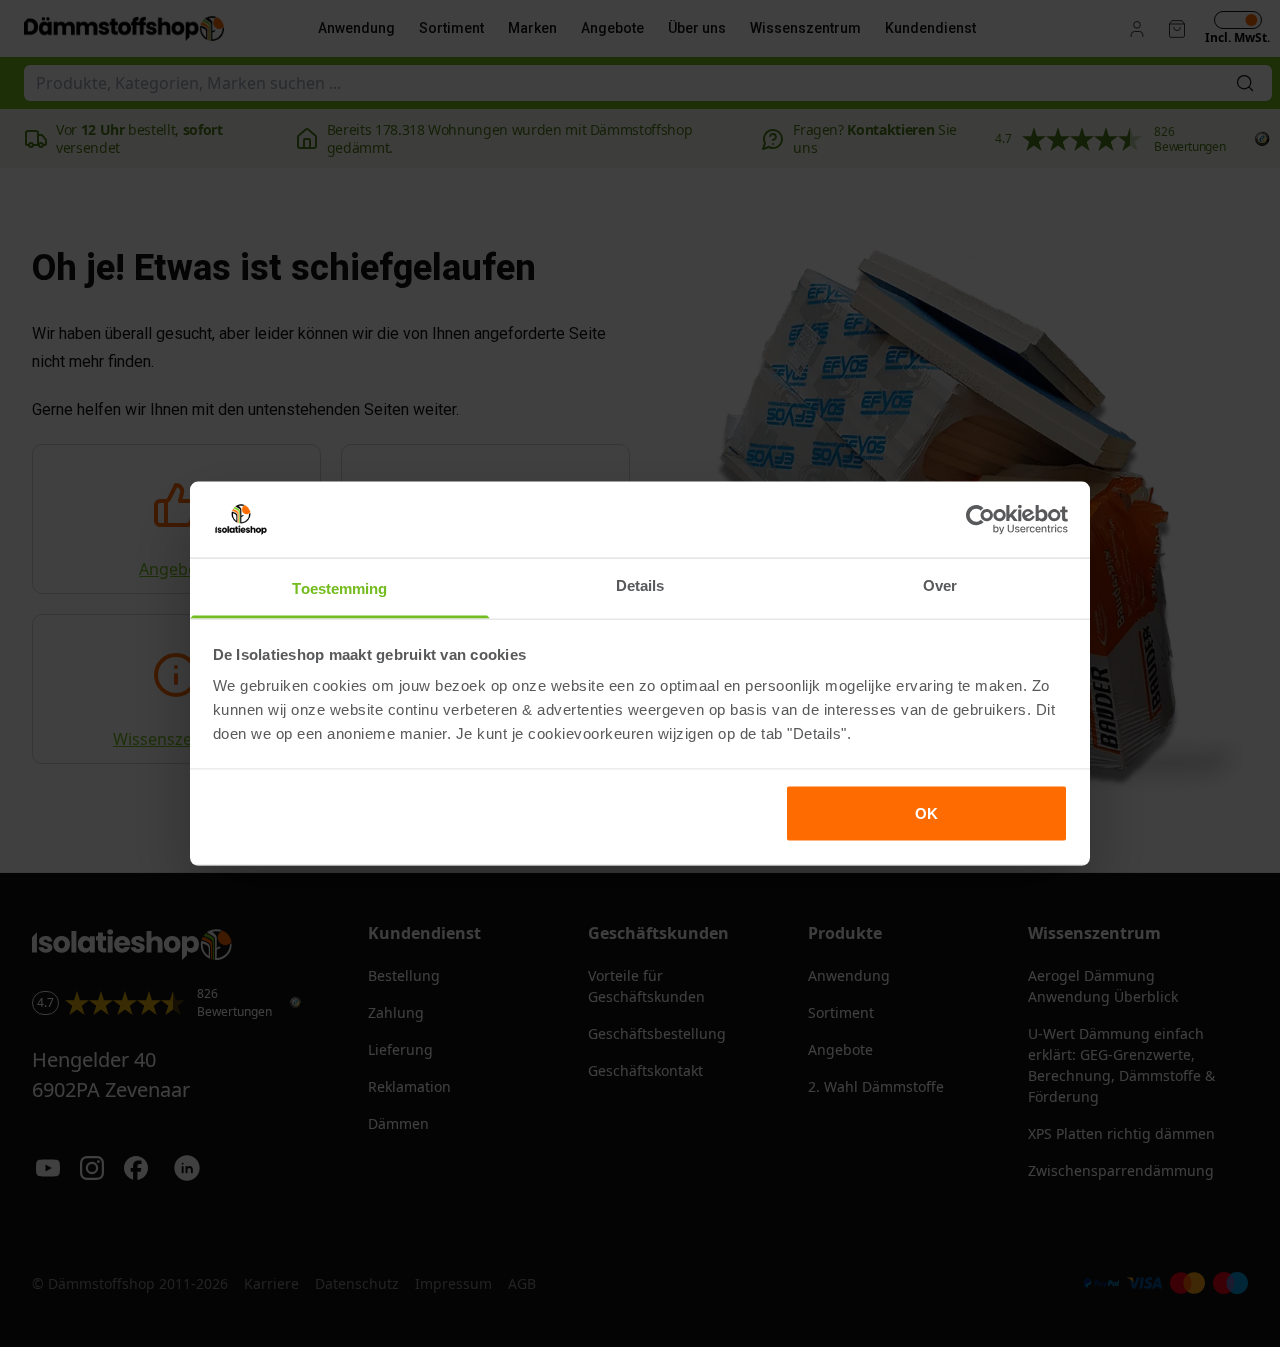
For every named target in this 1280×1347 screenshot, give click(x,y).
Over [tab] (940, 585)
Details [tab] (640, 585)
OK (926, 812)
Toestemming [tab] (339, 588)
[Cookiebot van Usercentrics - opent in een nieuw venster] (980, 519)
